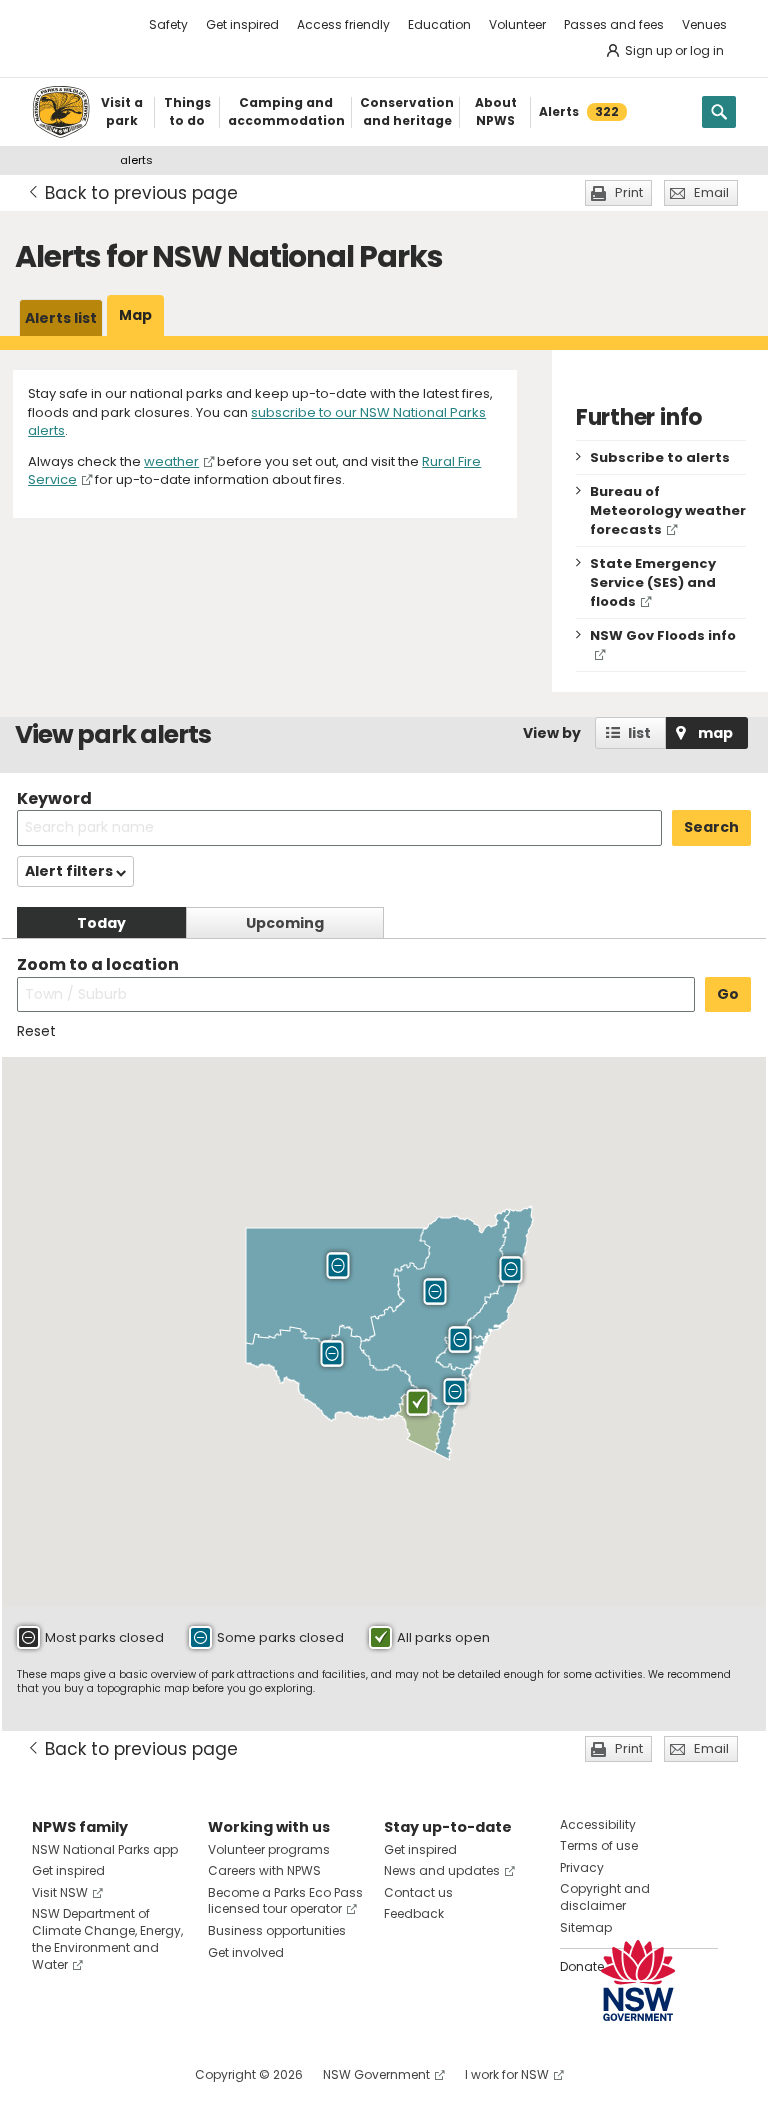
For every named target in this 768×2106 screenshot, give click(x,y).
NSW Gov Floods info (663, 635)
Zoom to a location (98, 964)
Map (135, 315)
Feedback (414, 1913)
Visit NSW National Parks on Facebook (50, 2074)
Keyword (54, 798)
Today (101, 923)
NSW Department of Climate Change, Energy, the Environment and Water (107, 1938)
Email (711, 192)
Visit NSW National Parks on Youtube (136, 2074)
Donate (582, 1966)
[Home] (61, 112)
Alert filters (70, 871)
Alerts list (61, 318)
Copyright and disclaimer (605, 1897)
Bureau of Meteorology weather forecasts (668, 510)
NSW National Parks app (105, 1849)
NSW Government (376, 2074)
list (639, 733)
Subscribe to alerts (660, 457)
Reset (36, 1031)
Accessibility (598, 1824)
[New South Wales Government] (638, 1980)
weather (171, 461)
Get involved (246, 1952)
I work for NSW (507, 2074)
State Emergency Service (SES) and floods (653, 582)
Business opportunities (277, 1930)
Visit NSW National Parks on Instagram (93, 2074)
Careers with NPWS (264, 1870)
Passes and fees (614, 24)
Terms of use (599, 1845)
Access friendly (343, 24)
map (715, 733)
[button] (338, 1265)
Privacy (582, 1867)
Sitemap (586, 1927)
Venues (704, 24)
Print (629, 192)
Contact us (418, 1892)
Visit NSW (60, 1892)
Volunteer (517, 24)
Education (439, 24)
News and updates (442, 1870)
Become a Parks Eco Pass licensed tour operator (285, 1901)
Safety (168, 24)
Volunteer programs (269, 1849)
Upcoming (285, 923)
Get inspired (242, 24)
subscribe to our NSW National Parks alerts (257, 421)
